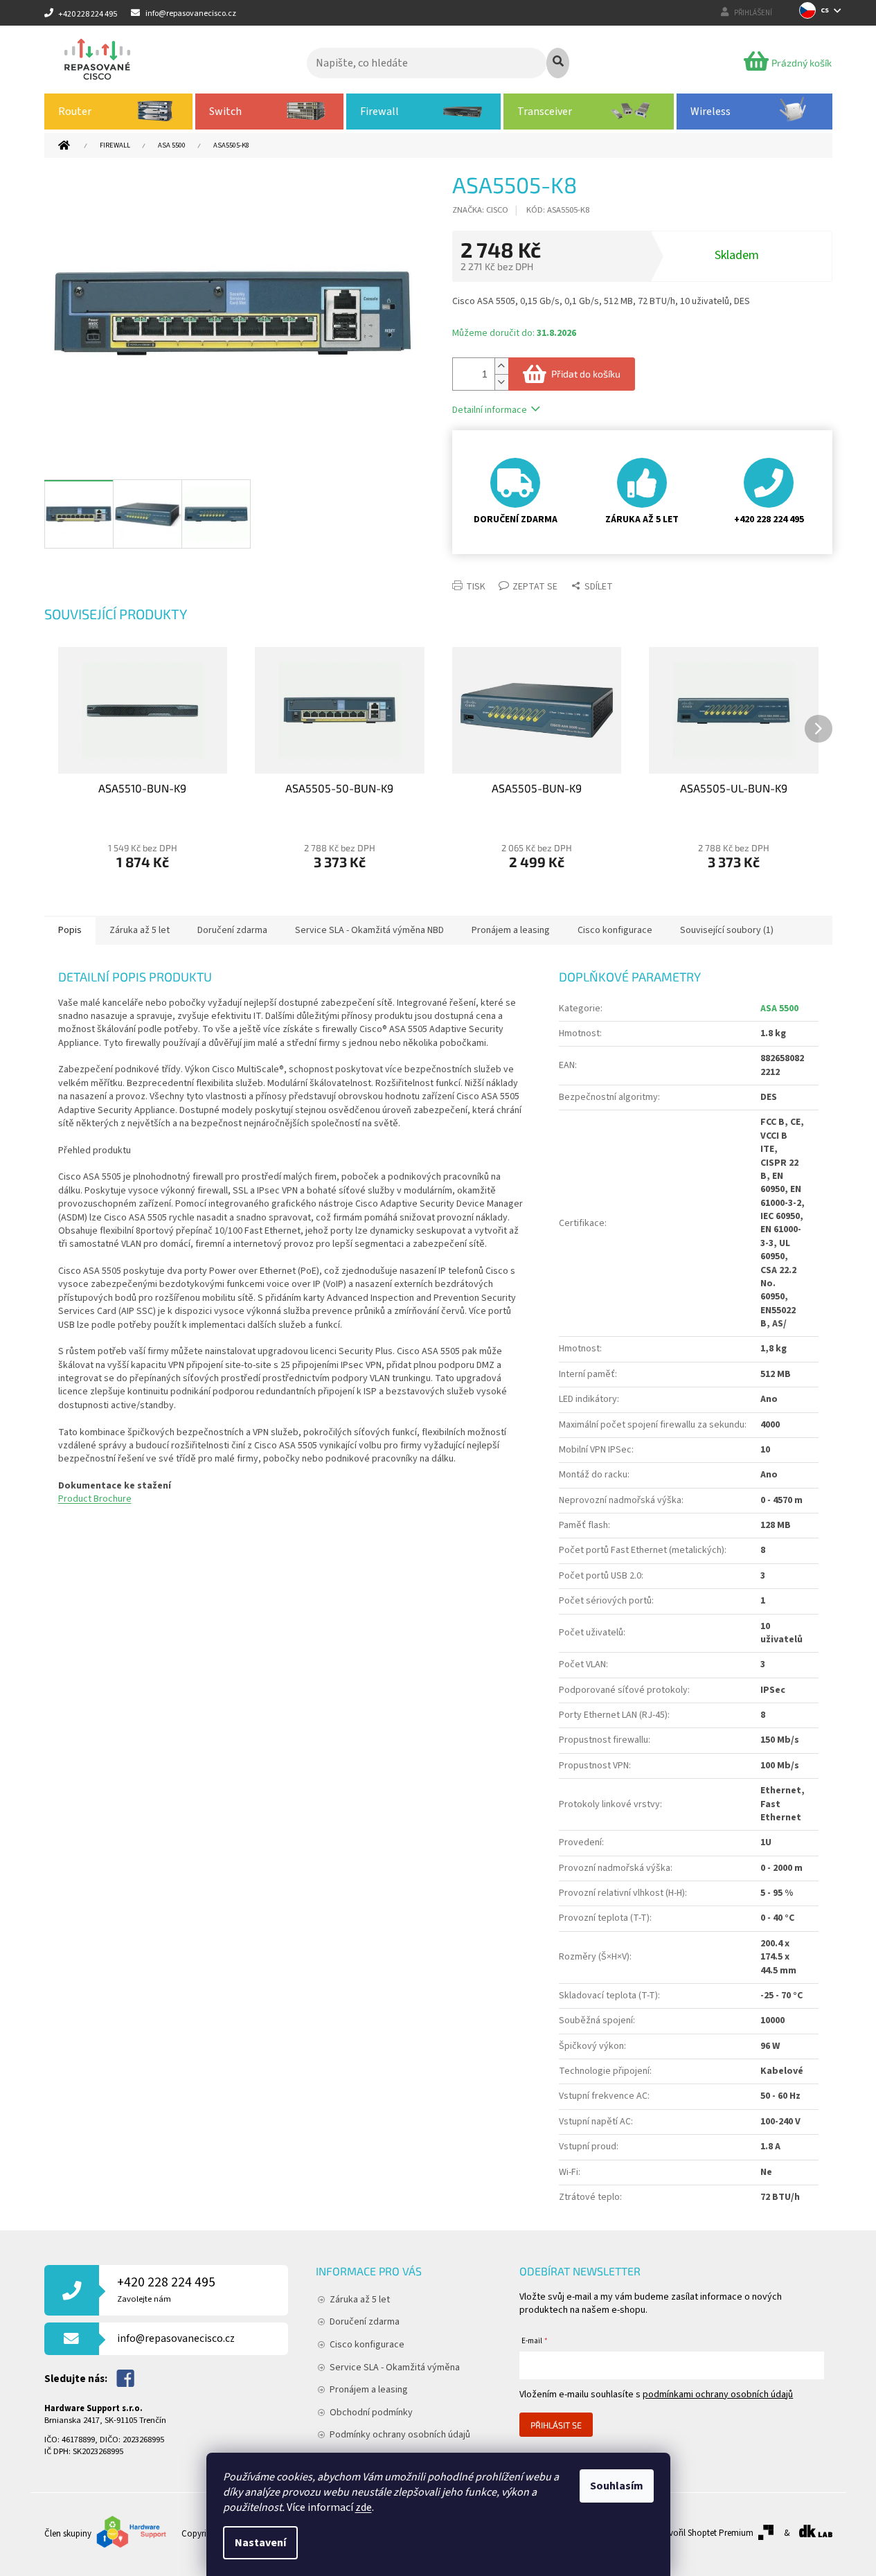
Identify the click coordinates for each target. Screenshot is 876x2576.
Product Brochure (95, 1499)
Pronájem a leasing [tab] (511, 930)
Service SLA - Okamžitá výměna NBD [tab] (369, 930)
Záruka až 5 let (360, 2300)
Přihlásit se (556, 2425)
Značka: (480, 210)
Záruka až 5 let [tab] (140, 930)
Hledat (558, 63)
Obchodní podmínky (371, 2413)
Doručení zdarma (365, 2322)
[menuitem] (119, 112)
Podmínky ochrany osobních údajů (400, 2435)
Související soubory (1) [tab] (727, 930)
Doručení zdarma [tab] (232, 930)
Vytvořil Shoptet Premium (705, 2533)
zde (364, 2507)
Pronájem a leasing (369, 2390)
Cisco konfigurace (367, 2345)
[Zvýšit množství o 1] (501, 366)
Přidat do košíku (586, 374)
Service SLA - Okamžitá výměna (395, 2368)
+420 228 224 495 (166, 2289)
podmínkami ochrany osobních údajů (718, 2395)
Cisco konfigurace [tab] (615, 930)
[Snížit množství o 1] (501, 382)
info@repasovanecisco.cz (176, 2338)
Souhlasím (617, 2486)
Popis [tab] (70, 930)
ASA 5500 (779, 1009)
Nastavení (260, 2543)
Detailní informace (490, 410)
